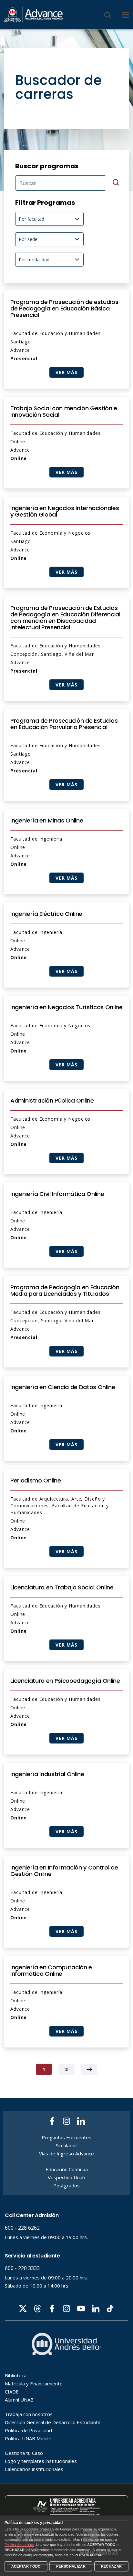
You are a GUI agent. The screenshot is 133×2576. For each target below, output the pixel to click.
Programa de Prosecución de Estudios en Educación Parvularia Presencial (64, 724)
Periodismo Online (36, 1481)
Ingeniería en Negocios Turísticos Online (66, 1007)
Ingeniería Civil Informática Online (57, 1194)
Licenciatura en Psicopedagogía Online (65, 1681)
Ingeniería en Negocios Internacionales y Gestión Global (65, 511)
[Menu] (126, 15)
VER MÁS (66, 372)
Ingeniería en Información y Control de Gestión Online (64, 1871)
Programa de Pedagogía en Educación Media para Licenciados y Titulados (65, 1291)
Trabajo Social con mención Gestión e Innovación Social (64, 412)
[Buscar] (107, 15)
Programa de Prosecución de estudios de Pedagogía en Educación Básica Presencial (64, 309)
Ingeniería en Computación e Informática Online (51, 1971)
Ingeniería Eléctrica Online (46, 914)
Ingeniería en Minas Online (47, 821)
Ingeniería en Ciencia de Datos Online (63, 1387)
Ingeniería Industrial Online (47, 1774)
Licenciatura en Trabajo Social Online (62, 1587)
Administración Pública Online (52, 1101)
